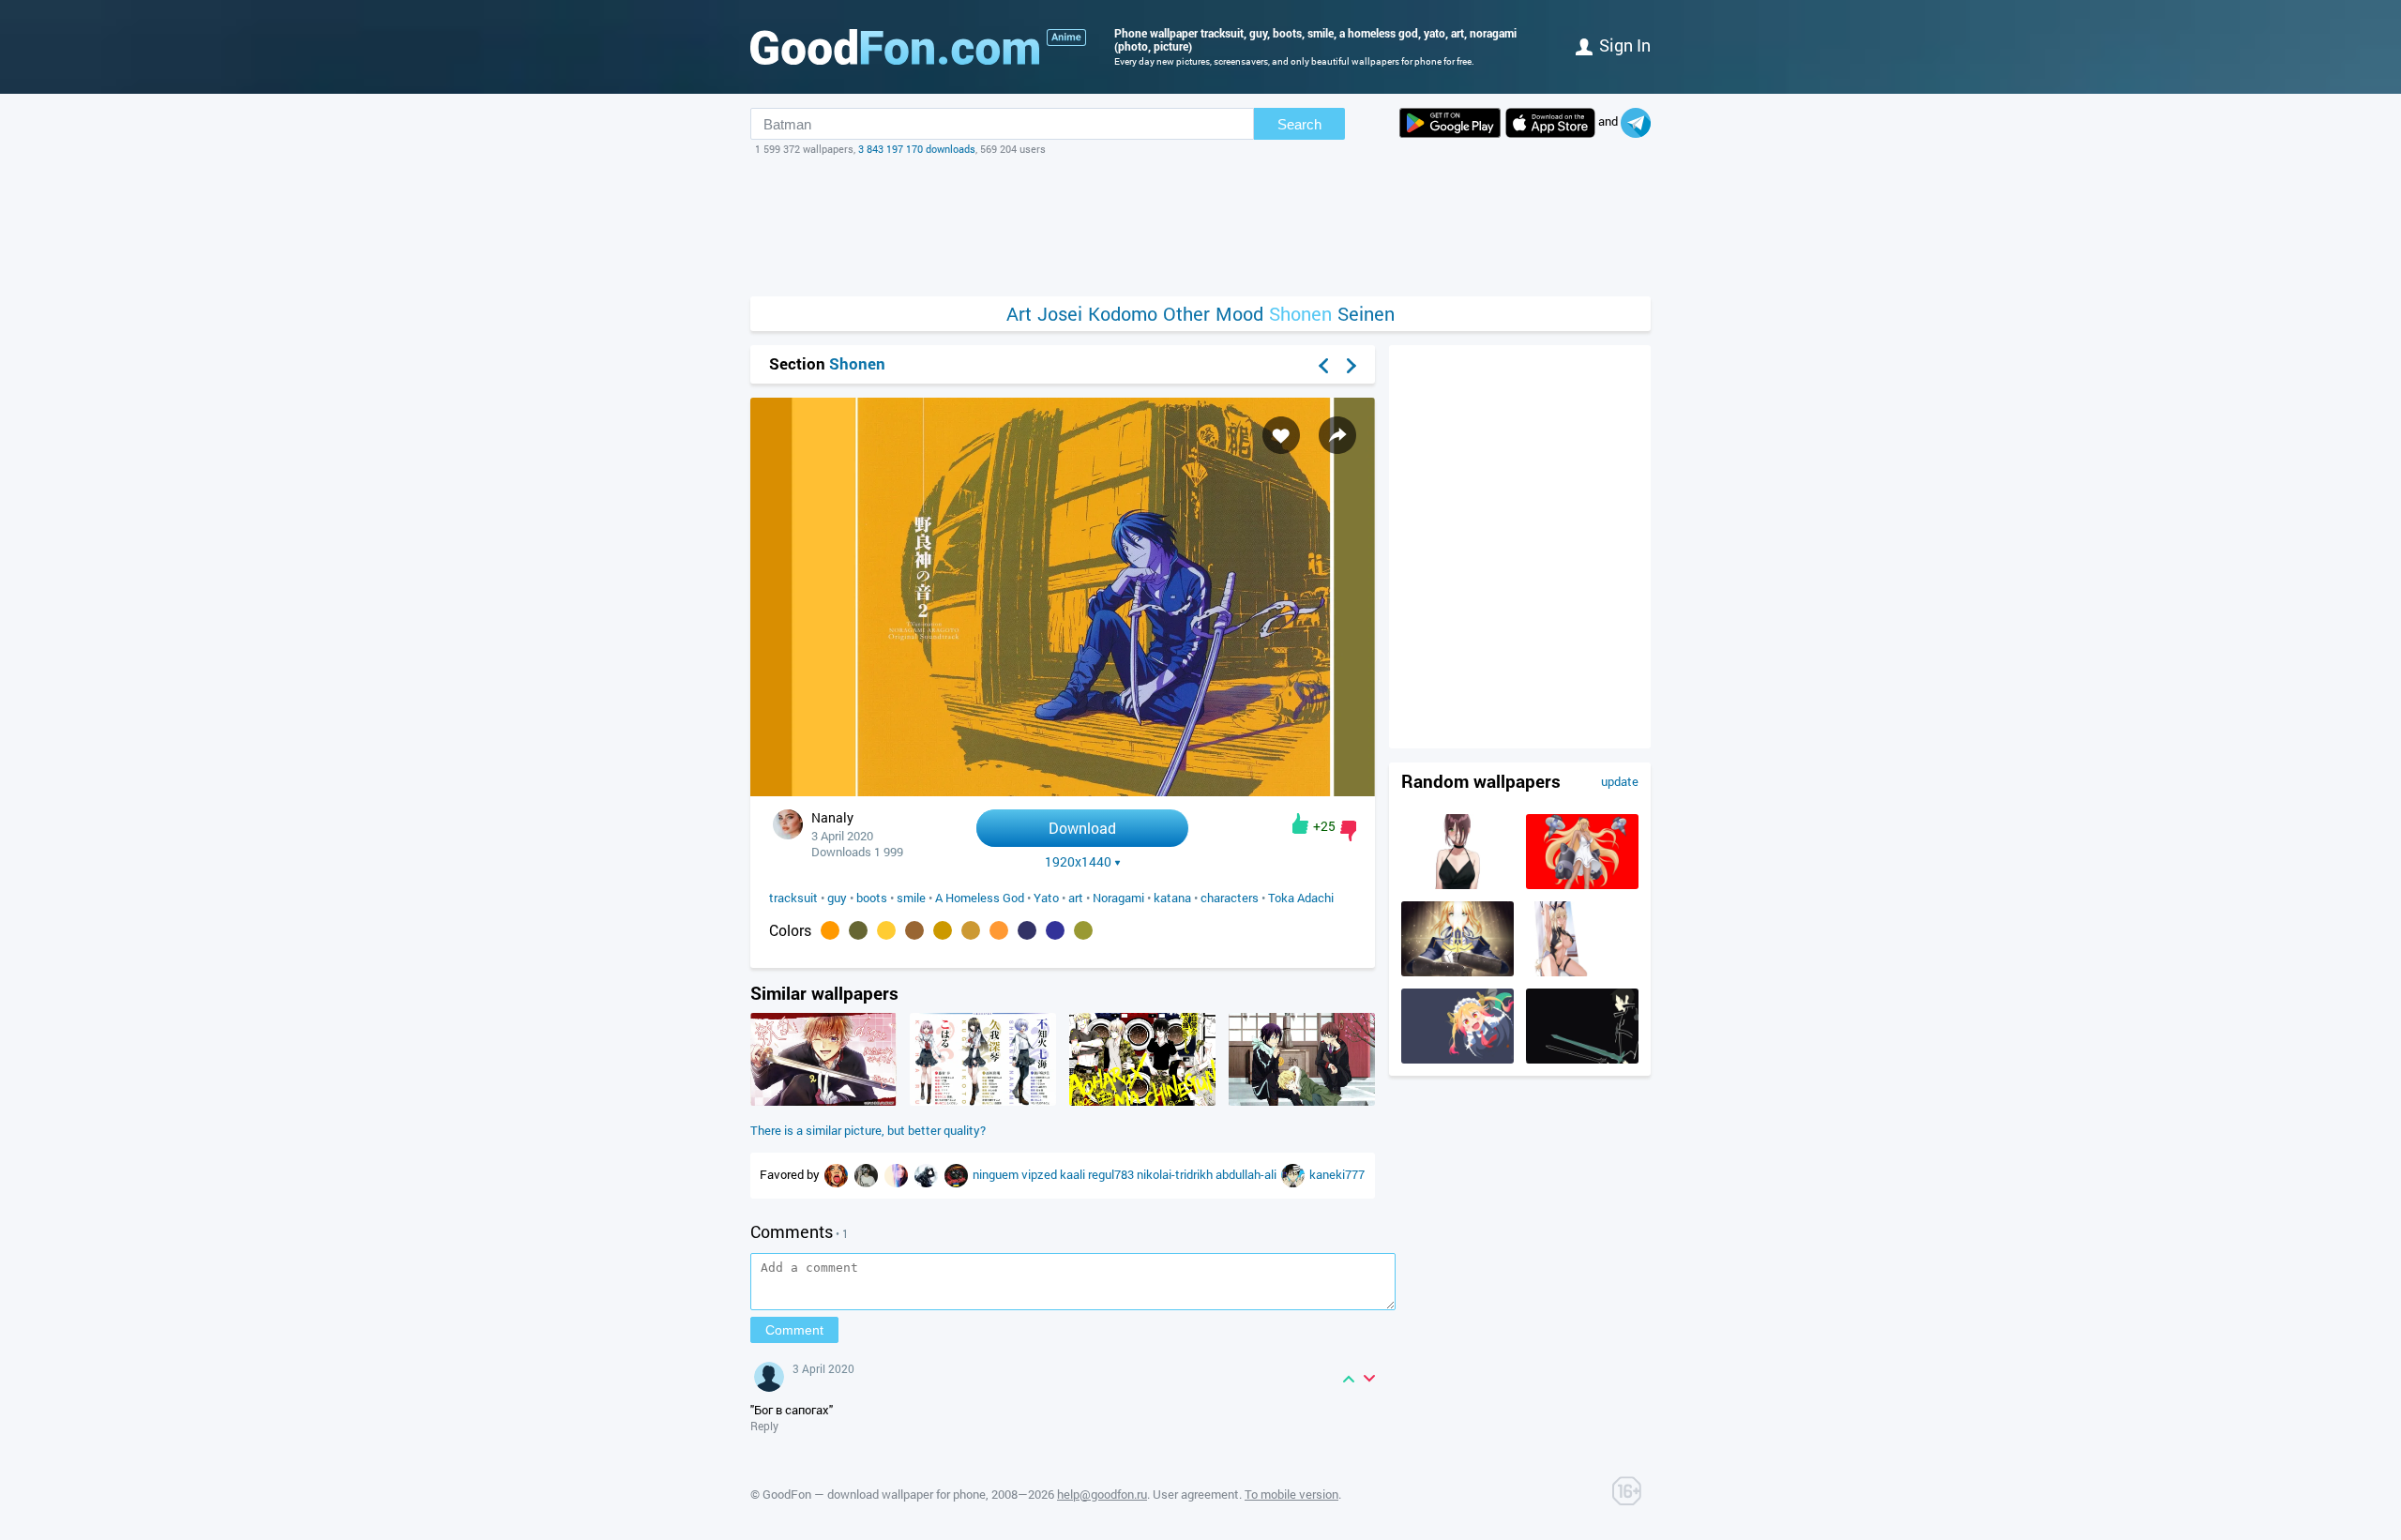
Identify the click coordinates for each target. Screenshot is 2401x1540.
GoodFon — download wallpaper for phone (874, 1494)
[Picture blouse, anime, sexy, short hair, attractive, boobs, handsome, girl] (1457, 884)
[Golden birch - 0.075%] (943, 930)
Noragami (1118, 898)
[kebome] (838, 1174)
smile (911, 898)
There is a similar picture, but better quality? (868, 1130)
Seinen (1366, 314)
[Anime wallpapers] (1066, 38)
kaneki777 (1337, 1174)
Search (1299, 124)
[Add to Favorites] (1281, 435)
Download (1082, 828)
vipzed (1041, 1174)
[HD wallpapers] (1450, 123)
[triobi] (1294, 1174)
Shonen (1300, 314)
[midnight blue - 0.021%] (1027, 930)
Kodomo (1123, 314)
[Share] (1337, 435)
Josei (1060, 314)
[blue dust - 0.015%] (1055, 930)
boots (872, 898)
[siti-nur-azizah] (868, 1174)
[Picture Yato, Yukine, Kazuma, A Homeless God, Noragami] (1302, 1101)
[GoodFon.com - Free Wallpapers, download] (895, 47)
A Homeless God (980, 898)
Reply (764, 1426)
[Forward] (1352, 366)
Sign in (1625, 45)
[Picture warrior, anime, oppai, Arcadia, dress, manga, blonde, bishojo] (1582, 884)
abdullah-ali (1247, 1174)
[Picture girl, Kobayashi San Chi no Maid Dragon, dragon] (1457, 1059)
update (1620, 781)
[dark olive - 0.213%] (858, 930)
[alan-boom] (958, 1174)
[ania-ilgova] (898, 1174)
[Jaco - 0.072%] (999, 930)
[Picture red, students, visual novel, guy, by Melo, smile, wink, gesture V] (823, 1101)
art (1076, 898)
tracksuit (793, 898)
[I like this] (1300, 823)
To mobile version (1291, 1494)
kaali (1074, 1174)
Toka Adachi (1301, 898)
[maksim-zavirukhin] (928, 1174)
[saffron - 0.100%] (886, 930)
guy (837, 898)
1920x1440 (1078, 862)
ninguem (997, 1174)
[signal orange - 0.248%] (830, 930)
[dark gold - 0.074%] (971, 930)
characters (1230, 898)
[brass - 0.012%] (1083, 930)
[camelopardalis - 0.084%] (914, 930)
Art (1019, 314)
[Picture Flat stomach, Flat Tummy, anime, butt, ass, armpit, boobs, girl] (1582, 972)
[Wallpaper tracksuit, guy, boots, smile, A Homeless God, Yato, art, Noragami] (1063, 791)
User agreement (1196, 1494)
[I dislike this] (1348, 831)
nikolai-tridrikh (1176, 1174)
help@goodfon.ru (1102, 1494)
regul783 (1112, 1174)
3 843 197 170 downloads (917, 149)
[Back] (1323, 366)
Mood (1239, 314)
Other (1186, 314)
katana (1172, 898)
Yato (1046, 898)
